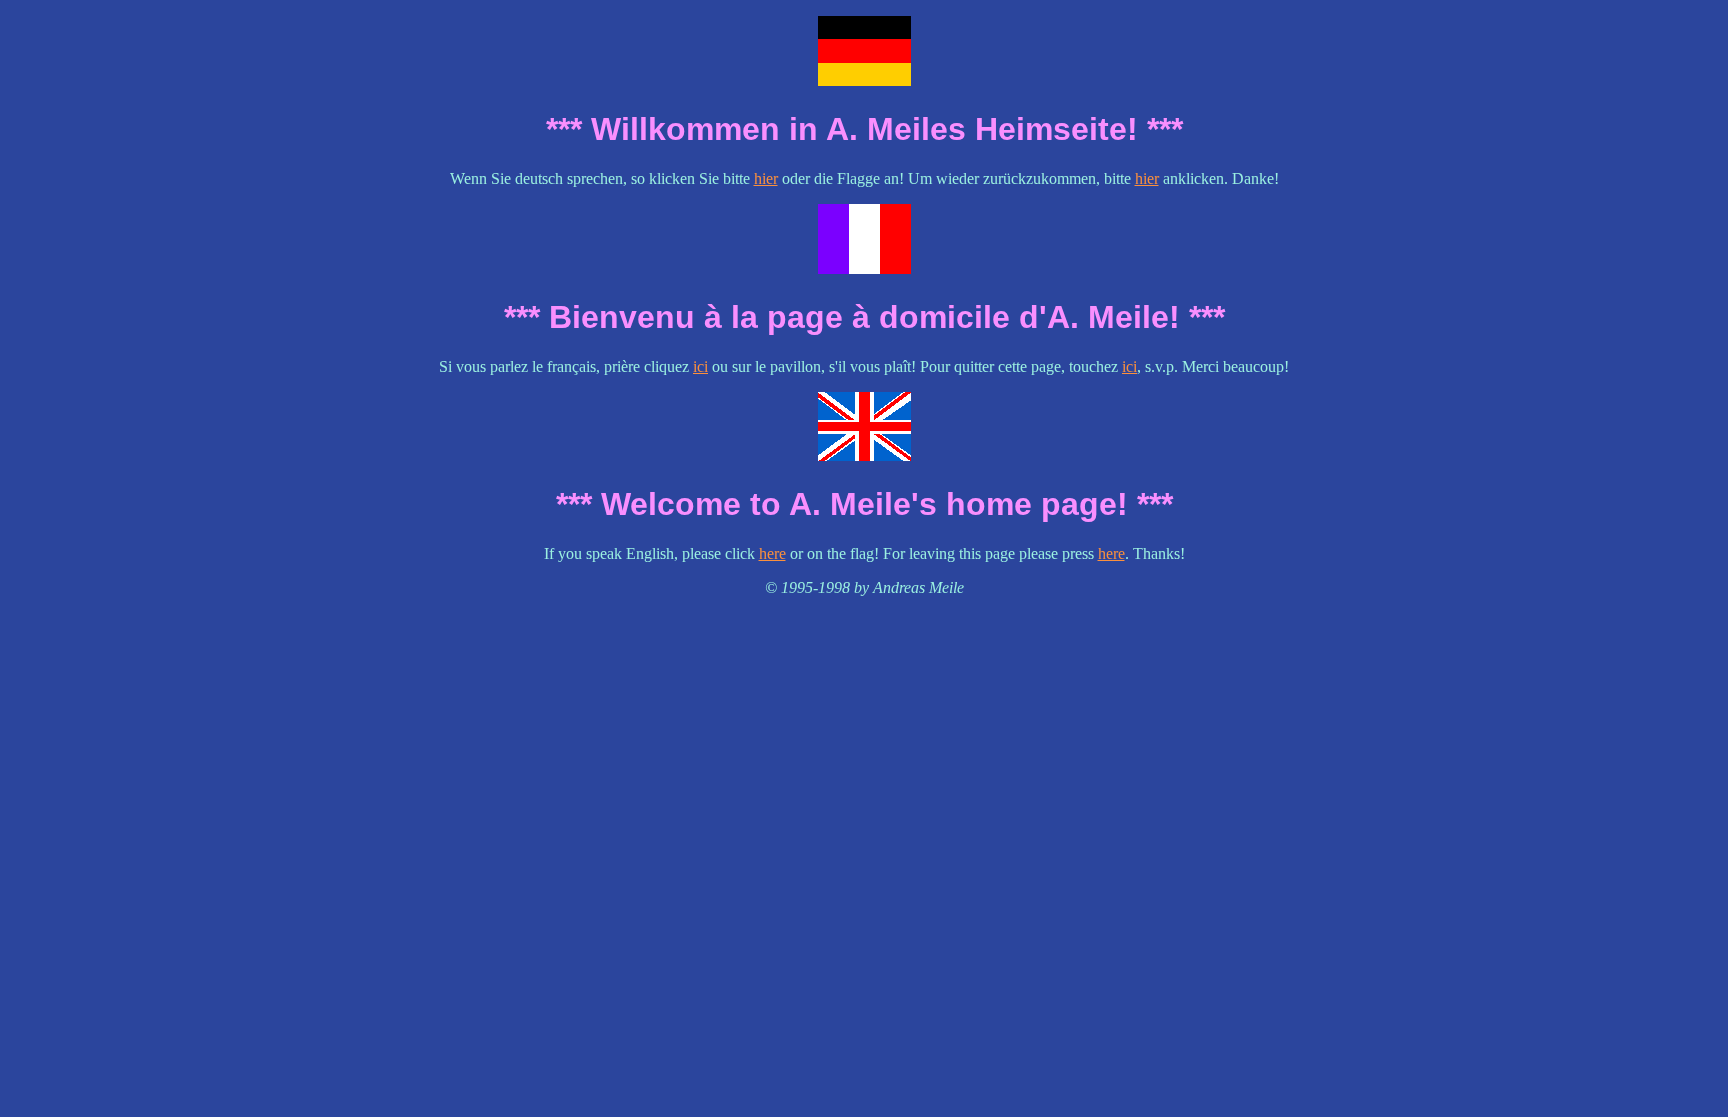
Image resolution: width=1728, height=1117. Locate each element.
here (772, 553)
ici (700, 366)
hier (766, 178)
